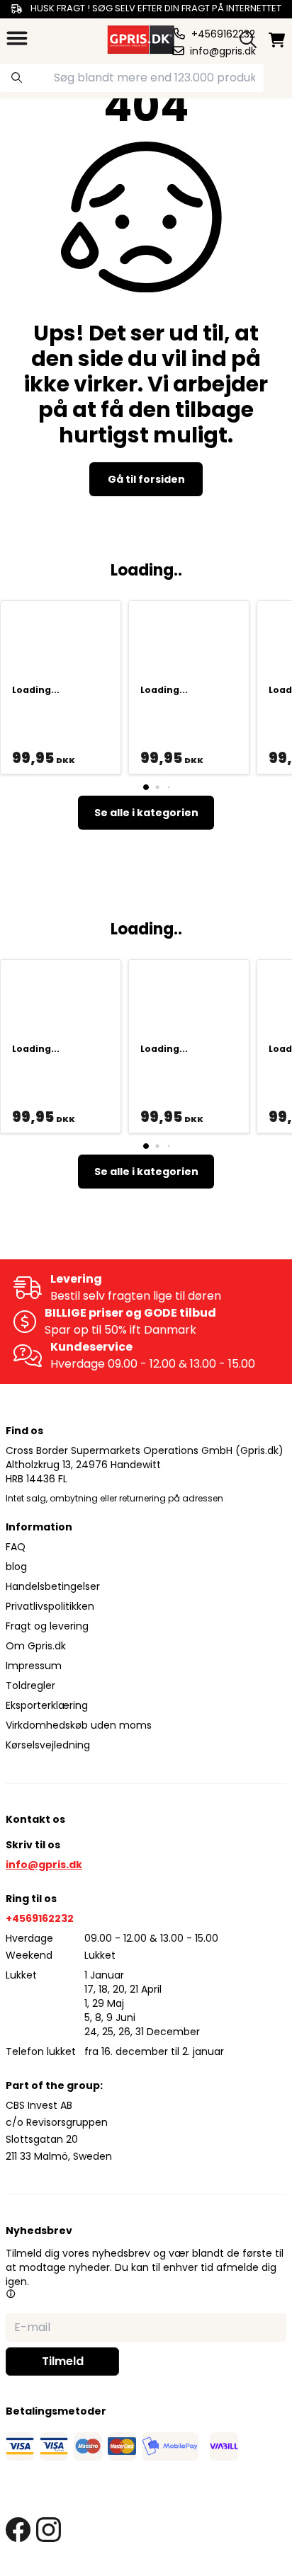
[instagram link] (49, 2530)
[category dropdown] (17, 38)
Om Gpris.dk (36, 1646)
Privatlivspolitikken (50, 1606)
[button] (11, 2294)
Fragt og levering (47, 1626)
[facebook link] (18, 2530)
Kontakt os (35, 1819)
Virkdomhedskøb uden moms (79, 1725)
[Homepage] (140, 38)
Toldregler (30, 1685)
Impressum (34, 1666)
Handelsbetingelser (53, 1586)
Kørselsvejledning (48, 1745)
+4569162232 (40, 1918)
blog (16, 1567)
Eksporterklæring (47, 1705)
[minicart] (277, 40)
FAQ (16, 1547)
